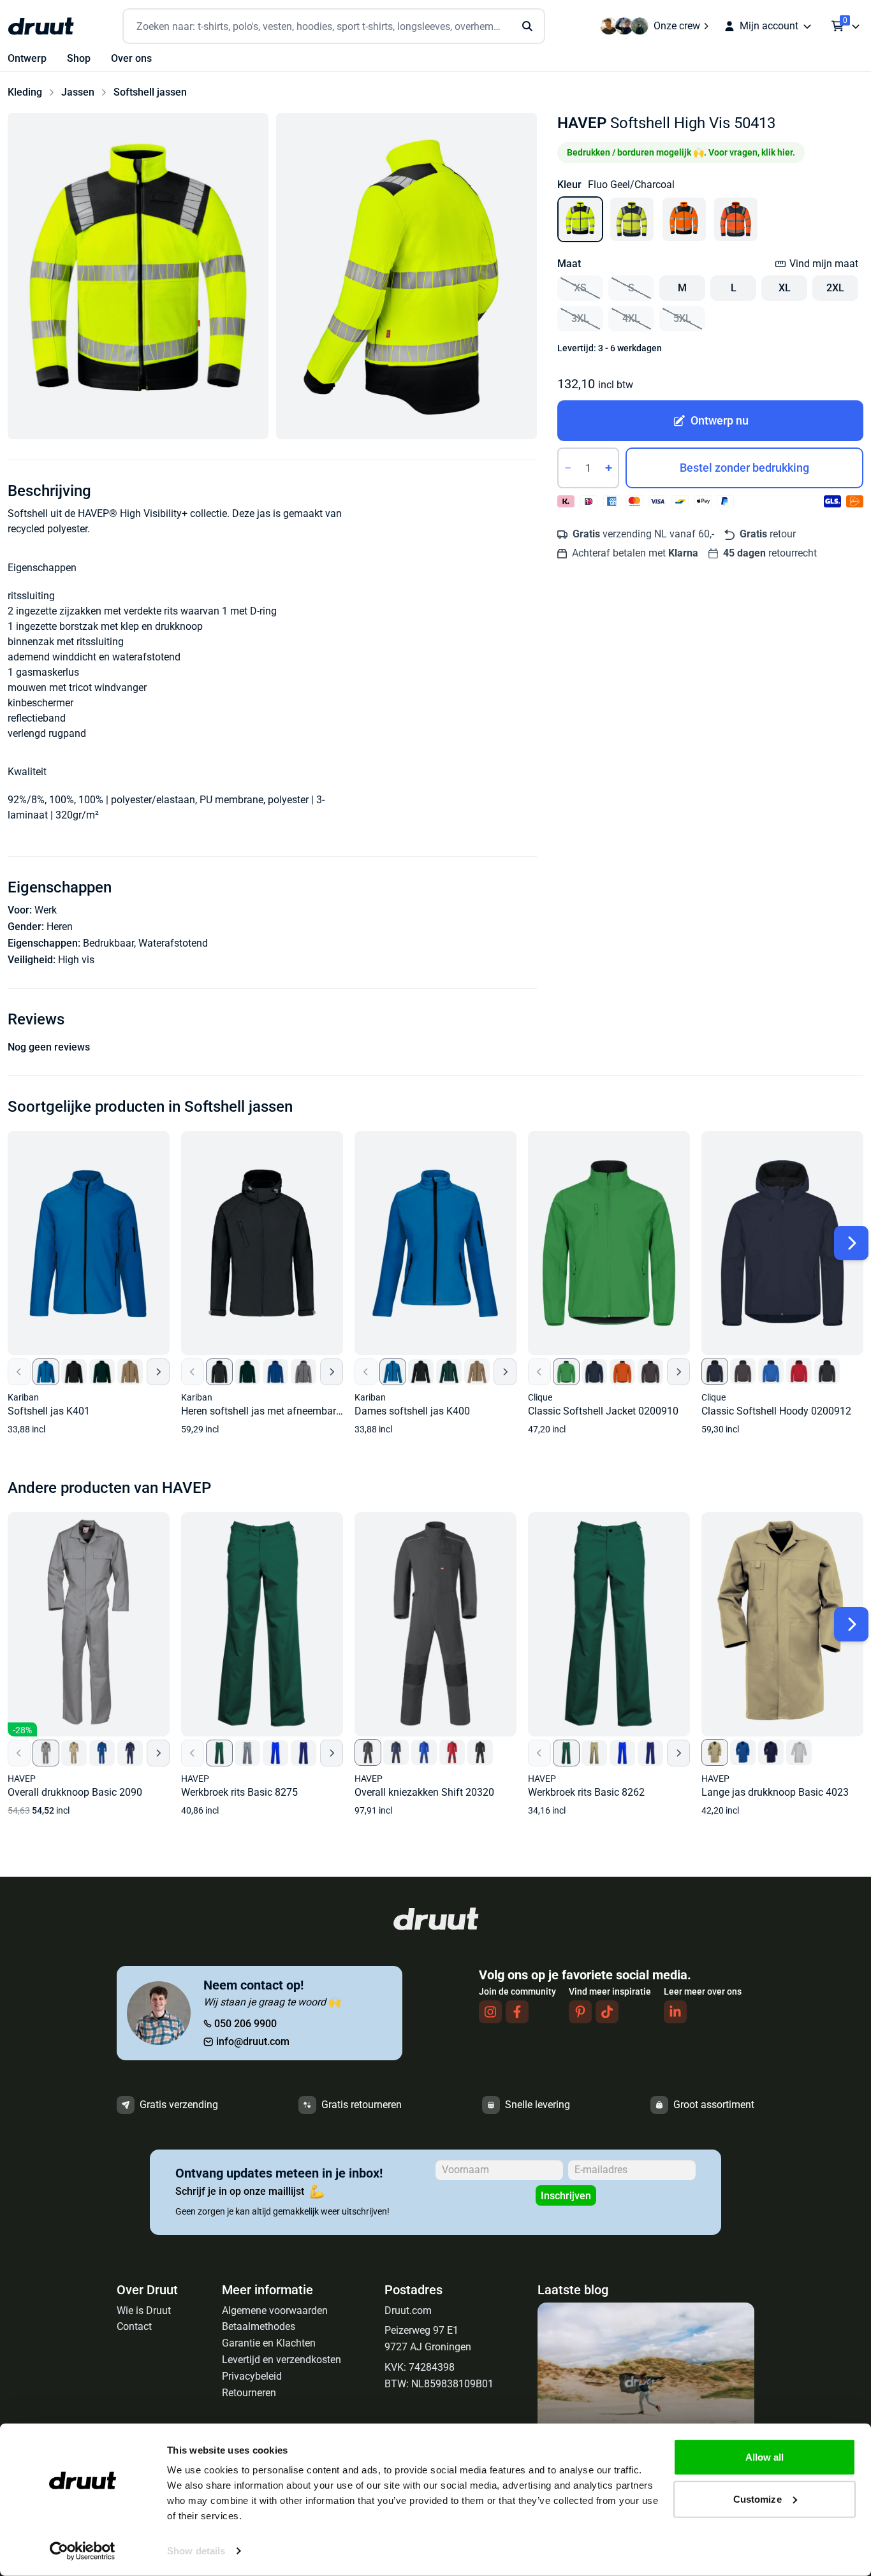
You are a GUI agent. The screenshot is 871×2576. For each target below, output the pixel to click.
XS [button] (580, 288)
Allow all (765, 2457)
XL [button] (785, 288)
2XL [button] (835, 288)
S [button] (631, 288)
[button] (138, 276)
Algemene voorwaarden (275, 2310)
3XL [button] (580, 318)
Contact (134, 2326)
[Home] (41, 26)
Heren (60, 927)
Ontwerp (27, 58)
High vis (76, 960)
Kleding (25, 92)
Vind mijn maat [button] (824, 264)
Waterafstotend (173, 943)
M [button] (682, 288)
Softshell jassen (150, 92)
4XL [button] (631, 318)
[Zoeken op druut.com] (334, 26)
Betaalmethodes (259, 2326)
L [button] (734, 288)
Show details (196, 2551)
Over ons (131, 58)
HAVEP (582, 123)
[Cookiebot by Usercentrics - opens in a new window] (83, 2551)
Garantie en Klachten (269, 2343)
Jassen (78, 92)
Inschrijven (566, 2196)
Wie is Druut (144, 2310)
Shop (79, 58)
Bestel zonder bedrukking (744, 468)
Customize (758, 2499)
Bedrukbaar (108, 943)
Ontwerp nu (720, 420)
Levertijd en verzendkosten (282, 2360)
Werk (46, 910)
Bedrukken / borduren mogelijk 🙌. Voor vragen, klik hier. (681, 152)
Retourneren (249, 2393)
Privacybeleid (252, 2376)
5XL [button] (682, 318)
